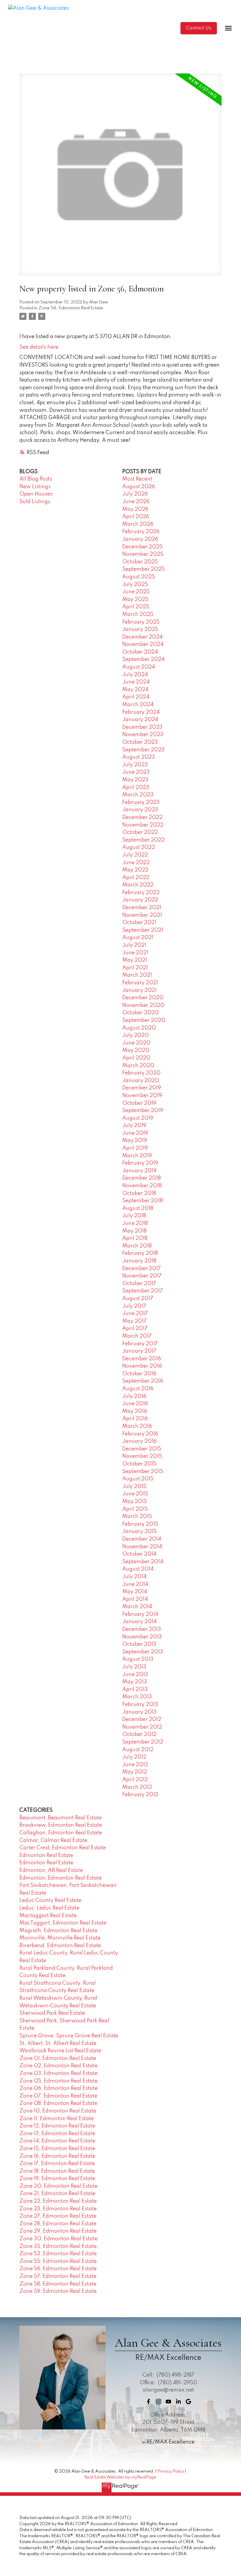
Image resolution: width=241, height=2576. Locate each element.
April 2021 (135, 968)
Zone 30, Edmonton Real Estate (58, 2239)
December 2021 (142, 908)
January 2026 (140, 539)
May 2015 (135, 1502)
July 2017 (134, 1306)
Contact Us (199, 28)
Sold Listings (35, 502)
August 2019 (138, 1118)
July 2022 (135, 855)
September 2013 (143, 1652)
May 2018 (134, 1231)
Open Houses (36, 494)
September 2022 (143, 840)
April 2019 (135, 1148)
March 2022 (138, 885)
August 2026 (139, 487)
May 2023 (135, 780)
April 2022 (136, 878)
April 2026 (136, 517)
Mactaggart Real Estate (48, 1916)
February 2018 (140, 1253)
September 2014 (143, 1562)
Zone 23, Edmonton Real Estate (58, 2209)
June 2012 (135, 1765)
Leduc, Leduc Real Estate (49, 1908)
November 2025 (143, 554)
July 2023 (135, 765)
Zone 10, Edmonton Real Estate (58, 2111)
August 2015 (138, 1479)
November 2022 (143, 825)
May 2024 (135, 690)
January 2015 (139, 1532)
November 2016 (142, 1366)
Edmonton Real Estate (46, 1855)
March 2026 (138, 524)
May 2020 (136, 1050)
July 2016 (134, 1396)
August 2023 (139, 757)
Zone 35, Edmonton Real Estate (58, 2246)
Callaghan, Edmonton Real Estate (61, 1833)
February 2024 (141, 712)
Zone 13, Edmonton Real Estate (57, 2134)
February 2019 (140, 1163)
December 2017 (142, 1269)
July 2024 (135, 675)
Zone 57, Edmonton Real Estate (58, 2276)
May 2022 (135, 870)
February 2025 (141, 622)
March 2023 (138, 795)
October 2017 (139, 1284)
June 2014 (135, 1584)
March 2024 (138, 705)
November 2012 (142, 1727)
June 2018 (135, 1223)
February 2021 (140, 983)
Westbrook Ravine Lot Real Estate (60, 2051)
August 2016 (138, 1389)
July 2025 (135, 585)
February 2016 (140, 1434)
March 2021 (137, 975)
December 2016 (142, 1359)
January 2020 (141, 1081)
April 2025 (136, 607)
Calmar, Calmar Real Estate (53, 1841)
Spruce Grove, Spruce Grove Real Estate (69, 2036)
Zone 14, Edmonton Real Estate (57, 2141)
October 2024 (140, 652)
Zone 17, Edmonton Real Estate (57, 2164)
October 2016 (139, 1374)
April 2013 (135, 1690)
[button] (199, 28)
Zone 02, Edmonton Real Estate (58, 2066)
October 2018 (139, 1193)
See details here (39, 347)
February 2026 (141, 532)
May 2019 (135, 1141)
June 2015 (135, 1494)
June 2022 (136, 863)
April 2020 (136, 1058)
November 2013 (142, 1637)
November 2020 (143, 1005)
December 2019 (142, 1088)
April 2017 (135, 1329)
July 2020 (135, 1035)
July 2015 (134, 1487)
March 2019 (137, 1156)
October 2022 (140, 832)
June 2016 (135, 1404)
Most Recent (137, 479)
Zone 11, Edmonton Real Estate (57, 2119)
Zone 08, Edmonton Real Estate (58, 2103)
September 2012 (143, 1742)
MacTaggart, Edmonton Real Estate (63, 1923)
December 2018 (142, 1178)
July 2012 (134, 1757)
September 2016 (143, 1381)
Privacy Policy (171, 2471)
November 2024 (143, 644)
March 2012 (137, 1787)
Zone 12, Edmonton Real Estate (57, 2126)
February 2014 (140, 1614)
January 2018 (139, 1261)
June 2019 (135, 1133)
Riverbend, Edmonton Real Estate (60, 1946)
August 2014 (138, 1569)
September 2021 (143, 930)
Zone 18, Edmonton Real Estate (57, 2171)
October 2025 (140, 562)
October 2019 (139, 1103)
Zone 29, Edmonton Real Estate (58, 2231)
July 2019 (134, 1126)
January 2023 (140, 810)
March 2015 (137, 1517)
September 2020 (144, 1020)
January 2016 (139, 1441)
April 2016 (135, 1419)
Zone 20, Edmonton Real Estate (58, 2186)
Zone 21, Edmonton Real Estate (57, 2194)
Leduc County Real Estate (50, 1900)
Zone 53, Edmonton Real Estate (58, 2254)
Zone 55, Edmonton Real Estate (58, 2261)
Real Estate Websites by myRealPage (120, 2477)
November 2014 (142, 1547)
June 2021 (135, 953)
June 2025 (136, 592)
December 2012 (142, 1719)
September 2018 (143, 1201)
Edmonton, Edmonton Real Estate (61, 1878)
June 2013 (135, 1675)
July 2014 (134, 1577)
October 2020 (140, 1013)
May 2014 (135, 1592)
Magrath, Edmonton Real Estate (58, 1931)
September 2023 (143, 750)
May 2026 (135, 509)
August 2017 (138, 1299)
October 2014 (139, 1554)
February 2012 (140, 1795)
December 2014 (142, 1539)
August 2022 (139, 847)
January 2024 (140, 720)
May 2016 (135, 1411)
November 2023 (143, 735)
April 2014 (135, 1599)
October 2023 (140, 742)
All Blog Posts (36, 479)
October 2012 (139, 1734)
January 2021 (139, 990)
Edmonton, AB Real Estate (51, 1870)
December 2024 (142, 637)
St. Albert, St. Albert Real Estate (58, 2043)
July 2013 (134, 1667)
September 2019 (143, 1111)
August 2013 (138, 1659)
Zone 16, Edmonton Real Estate (57, 2156)
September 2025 (143, 569)
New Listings (35, 487)
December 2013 (142, 1629)
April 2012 (135, 1780)
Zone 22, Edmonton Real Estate (58, 2201)
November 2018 (142, 1186)
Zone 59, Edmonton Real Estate (58, 2291)
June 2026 (136, 502)
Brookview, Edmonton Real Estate (61, 1825)
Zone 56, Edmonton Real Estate (71, 308)
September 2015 (143, 1472)
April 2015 (135, 1509)
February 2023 (141, 802)
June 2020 (136, 1043)
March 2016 (137, 1426)
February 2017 (140, 1344)
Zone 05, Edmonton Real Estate (58, 2081)
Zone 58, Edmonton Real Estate (58, 2284)
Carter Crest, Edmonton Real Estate (63, 1848)
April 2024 (136, 697)
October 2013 (139, 1644)
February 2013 (140, 1705)
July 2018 (134, 1216)
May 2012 (135, 1772)
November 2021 (142, 915)
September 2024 (143, 659)
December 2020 (143, 998)
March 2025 (138, 614)
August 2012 (138, 1750)
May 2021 (135, 960)
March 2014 (137, 1607)
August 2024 (139, 667)
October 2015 (139, 1464)
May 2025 (135, 600)
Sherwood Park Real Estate (52, 2013)
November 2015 (142, 1456)
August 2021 (138, 938)
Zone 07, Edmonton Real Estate (58, 2096)
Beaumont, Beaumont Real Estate (61, 1818)
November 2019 (142, 1096)
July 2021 (134, 945)
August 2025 (139, 577)
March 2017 (137, 1336)
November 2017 (142, 1276)
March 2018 (137, 1246)
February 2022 (141, 893)
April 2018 (135, 1238)
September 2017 (143, 1291)
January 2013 (139, 1712)
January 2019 (139, 1171)
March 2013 (137, 1697)
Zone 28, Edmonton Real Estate (58, 2224)
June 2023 (136, 772)
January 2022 (140, 900)
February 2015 (140, 1524)
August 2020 (139, 1028)
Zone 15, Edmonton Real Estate (57, 2149)
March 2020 (138, 1066)
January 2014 (139, 1622)
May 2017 (134, 1321)
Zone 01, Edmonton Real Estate (58, 2058)
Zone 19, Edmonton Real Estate (57, 2179)
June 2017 (135, 1314)
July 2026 (135, 494)
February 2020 (141, 1073)
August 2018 (138, 1208)
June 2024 (136, 682)
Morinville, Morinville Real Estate (60, 1938)
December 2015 (142, 1449)
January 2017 (139, 1351)
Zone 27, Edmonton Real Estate (58, 2216)
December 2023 (142, 727)
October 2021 (139, 923)
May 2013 (135, 1682)
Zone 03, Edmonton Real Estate (58, 2073)
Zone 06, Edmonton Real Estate (58, 2088)
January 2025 (140, 629)
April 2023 (136, 787)
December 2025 (142, 547)
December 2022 (142, 817)
